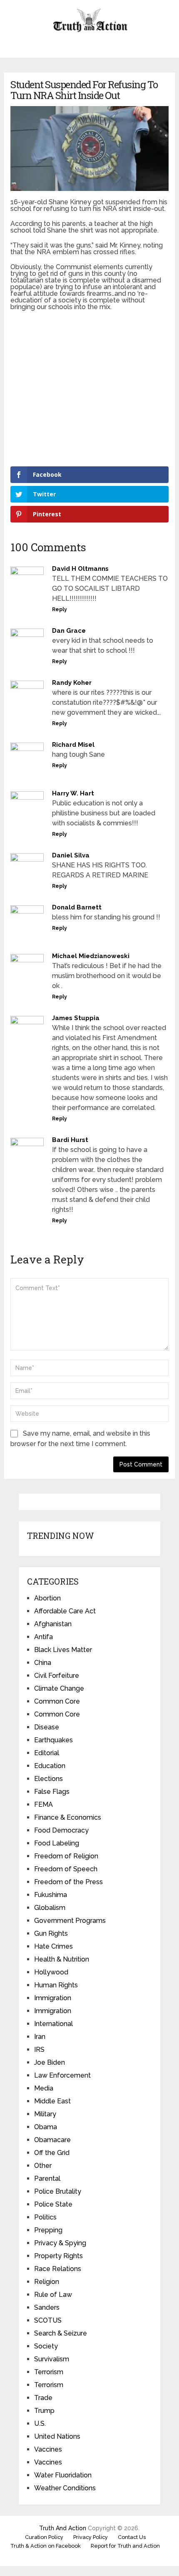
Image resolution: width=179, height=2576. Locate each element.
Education (50, 1766)
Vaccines (48, 2449)
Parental (47, 2178)
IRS (39, 2050)
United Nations (57, 2436)
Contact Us (132, 2537)
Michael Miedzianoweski (91, 956)
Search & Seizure (61, 2333)
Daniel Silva (71, 855)
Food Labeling (57, 1843)
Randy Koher (72, 683)
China (43, 1663)
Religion (47, 2282)
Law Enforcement (62, 2075)
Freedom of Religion (66, 1856)
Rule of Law (53, 2295)
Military (45, 2114)
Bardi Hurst (70, 1140)
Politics (45, 2217)
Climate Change (59, 1688)
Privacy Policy (91, 2537)
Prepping (48, 2230)
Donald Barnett (77, 907)
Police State (53, 2204)
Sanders (47, 2307)
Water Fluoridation (63, 2475)
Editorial (47, 1753)
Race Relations (58, 2269)
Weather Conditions (65, 2488)
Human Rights (56, 1985)
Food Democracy (61, 1830)
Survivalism (52, 2359)
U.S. (40, 2424)
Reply (60, 609)
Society (46, 2346)
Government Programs (70, 1921)
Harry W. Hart (73, 793)
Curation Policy (44, 2537)
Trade (43, 2398)
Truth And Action (63, 2528)
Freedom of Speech (66, 1869)
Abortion (47, 1598)
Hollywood (51, 1972)
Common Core (57, 1701)
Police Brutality (58, 2191)
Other (43, 2166)
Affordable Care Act (65, 1611)
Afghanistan (53, 1624)
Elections (48, 1779)
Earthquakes (53, 1740)
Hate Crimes (53, 1946)
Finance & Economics (68, 1817)
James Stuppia (76, 1018)
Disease (47, 1727)
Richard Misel (73, 745)
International (53, 2024)
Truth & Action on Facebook (46, 2546)
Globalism (50, 1908)
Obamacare (52, 2140)
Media (44, 2088)
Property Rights (58, 2256)
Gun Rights (51, 1933)
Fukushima (51, 1895)
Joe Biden (50, 2062)
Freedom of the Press (68, 1882)
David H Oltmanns (80, 569)
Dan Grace (69, 631)
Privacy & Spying (60, 2243)
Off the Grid (52, 2153)
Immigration (53, 1998)
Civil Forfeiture (57, 1676)
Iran (40, 2037)
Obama (46, 2127)
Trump (44, 2411)
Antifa (44, 1637)
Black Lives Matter (63, 1650)
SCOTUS (48, 2320)
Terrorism (49, 2372)
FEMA (44, 1804)
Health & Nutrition (62, 1959)
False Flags (52, 1792)
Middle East (52, 2101)
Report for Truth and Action (125, 2546)
